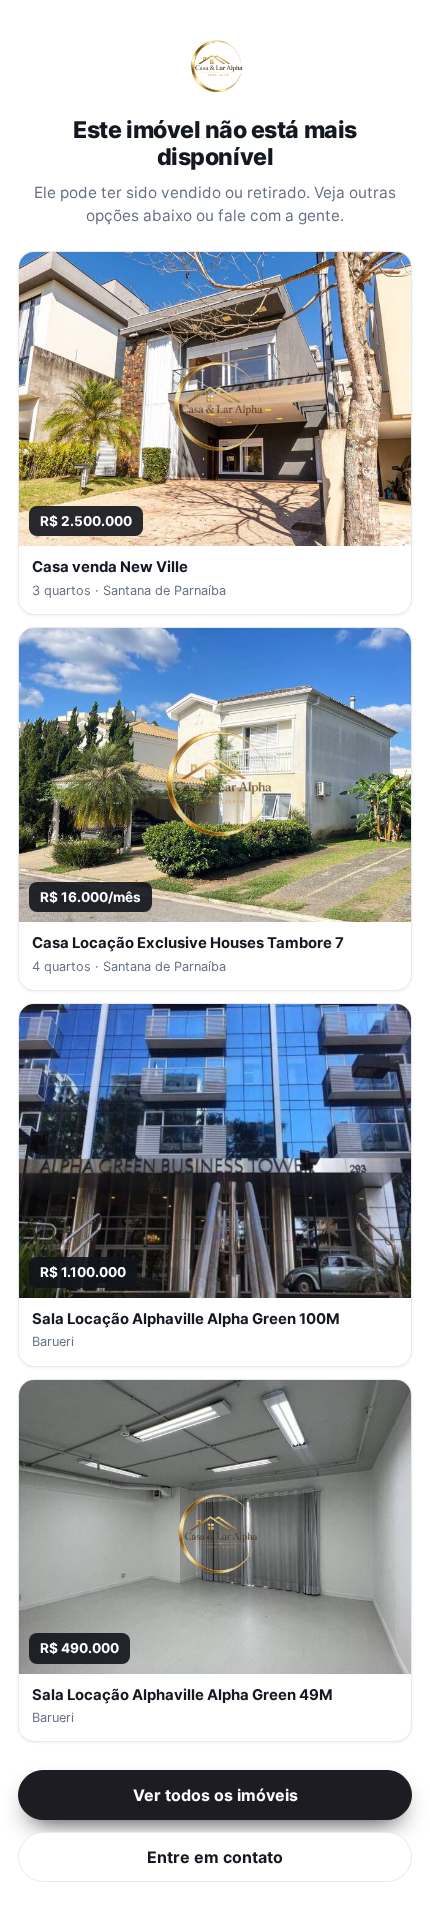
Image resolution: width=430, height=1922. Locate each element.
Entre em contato (215, 1857)
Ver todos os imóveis (215, 1795)
